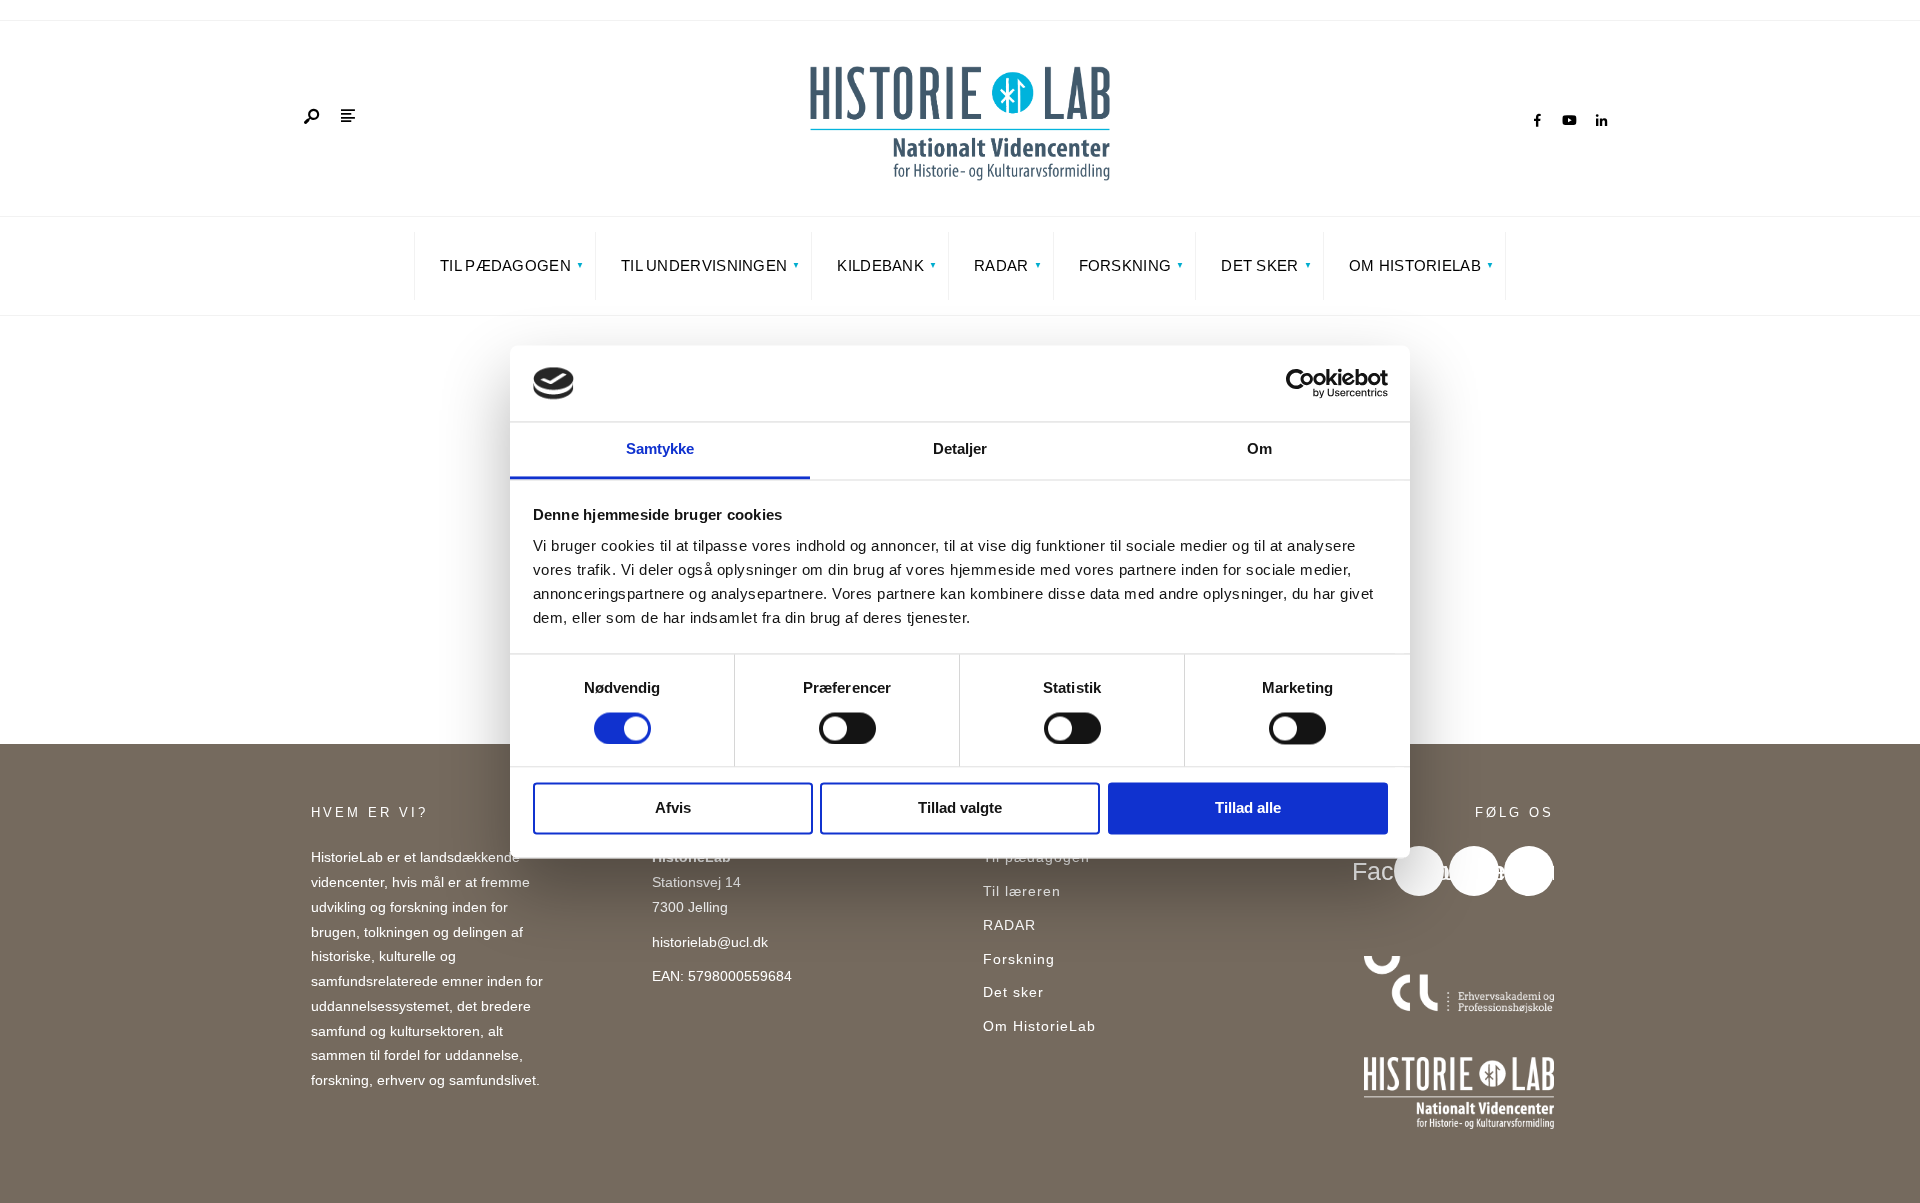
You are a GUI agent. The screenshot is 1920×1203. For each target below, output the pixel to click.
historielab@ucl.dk (710, 942)
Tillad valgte (960, 808)
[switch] (847, 728)
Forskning (1125, 265)
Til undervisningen (704, 265)
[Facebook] (1537, 121)
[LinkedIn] (1601, 121)
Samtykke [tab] (660, 449)
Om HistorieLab (1415, 265)
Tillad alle (1248, 808)
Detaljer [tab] (960, 449)
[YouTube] (1569, 121)
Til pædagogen (505, 265)
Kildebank (880, 265)
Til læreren (1022, 891)
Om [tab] (1259, 449)
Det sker (1259, 265)
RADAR (1001, 265)
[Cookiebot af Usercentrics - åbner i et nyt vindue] (1300, 383)
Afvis (673, 808)
